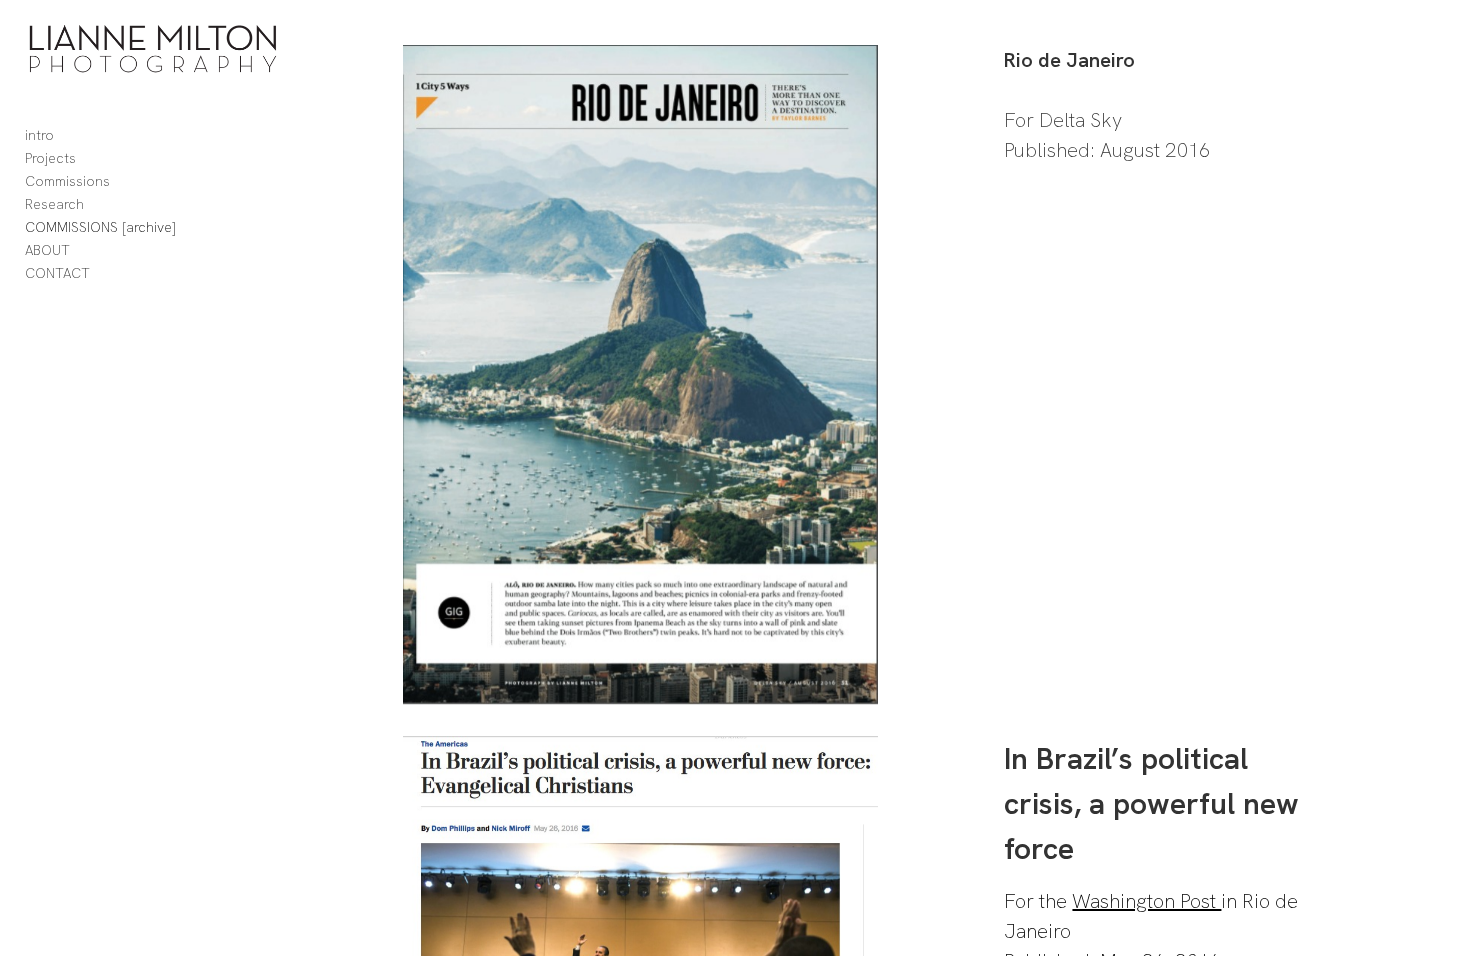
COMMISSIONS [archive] (100, 227)
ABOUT (47, 250)
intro (39, 135)
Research (54, 204)
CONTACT (57, 273)
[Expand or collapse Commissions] (123, 182)
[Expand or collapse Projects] (89, 159)
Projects (50, 158)
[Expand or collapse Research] (97, 205)
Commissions (67, 181)
